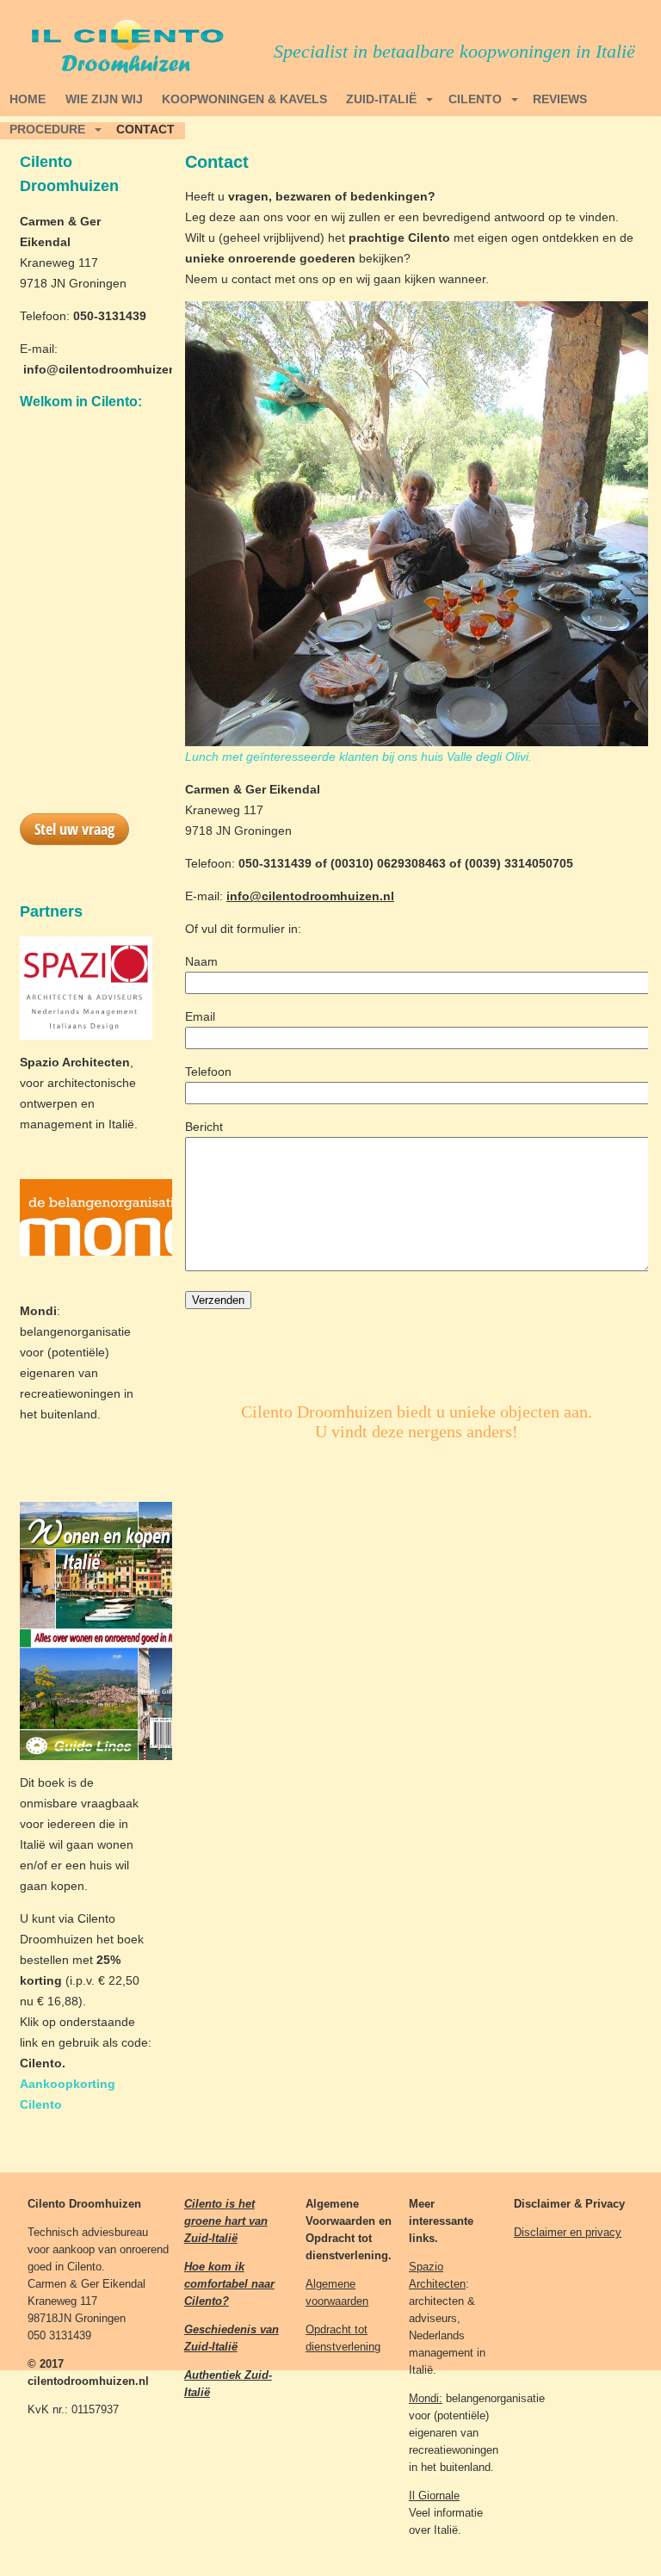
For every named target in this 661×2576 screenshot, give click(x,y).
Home (28, 99)
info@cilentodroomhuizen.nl (107, 369)
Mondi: (426, 2398)
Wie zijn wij (104, 99)
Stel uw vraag (74, 829)
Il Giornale (434, 2496)
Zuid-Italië (381, 99)
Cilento (475, 99)
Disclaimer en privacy (568, 2232)
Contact (145, 129)
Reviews (560, 99)
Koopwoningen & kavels (244, 99)
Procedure (47, 129)
